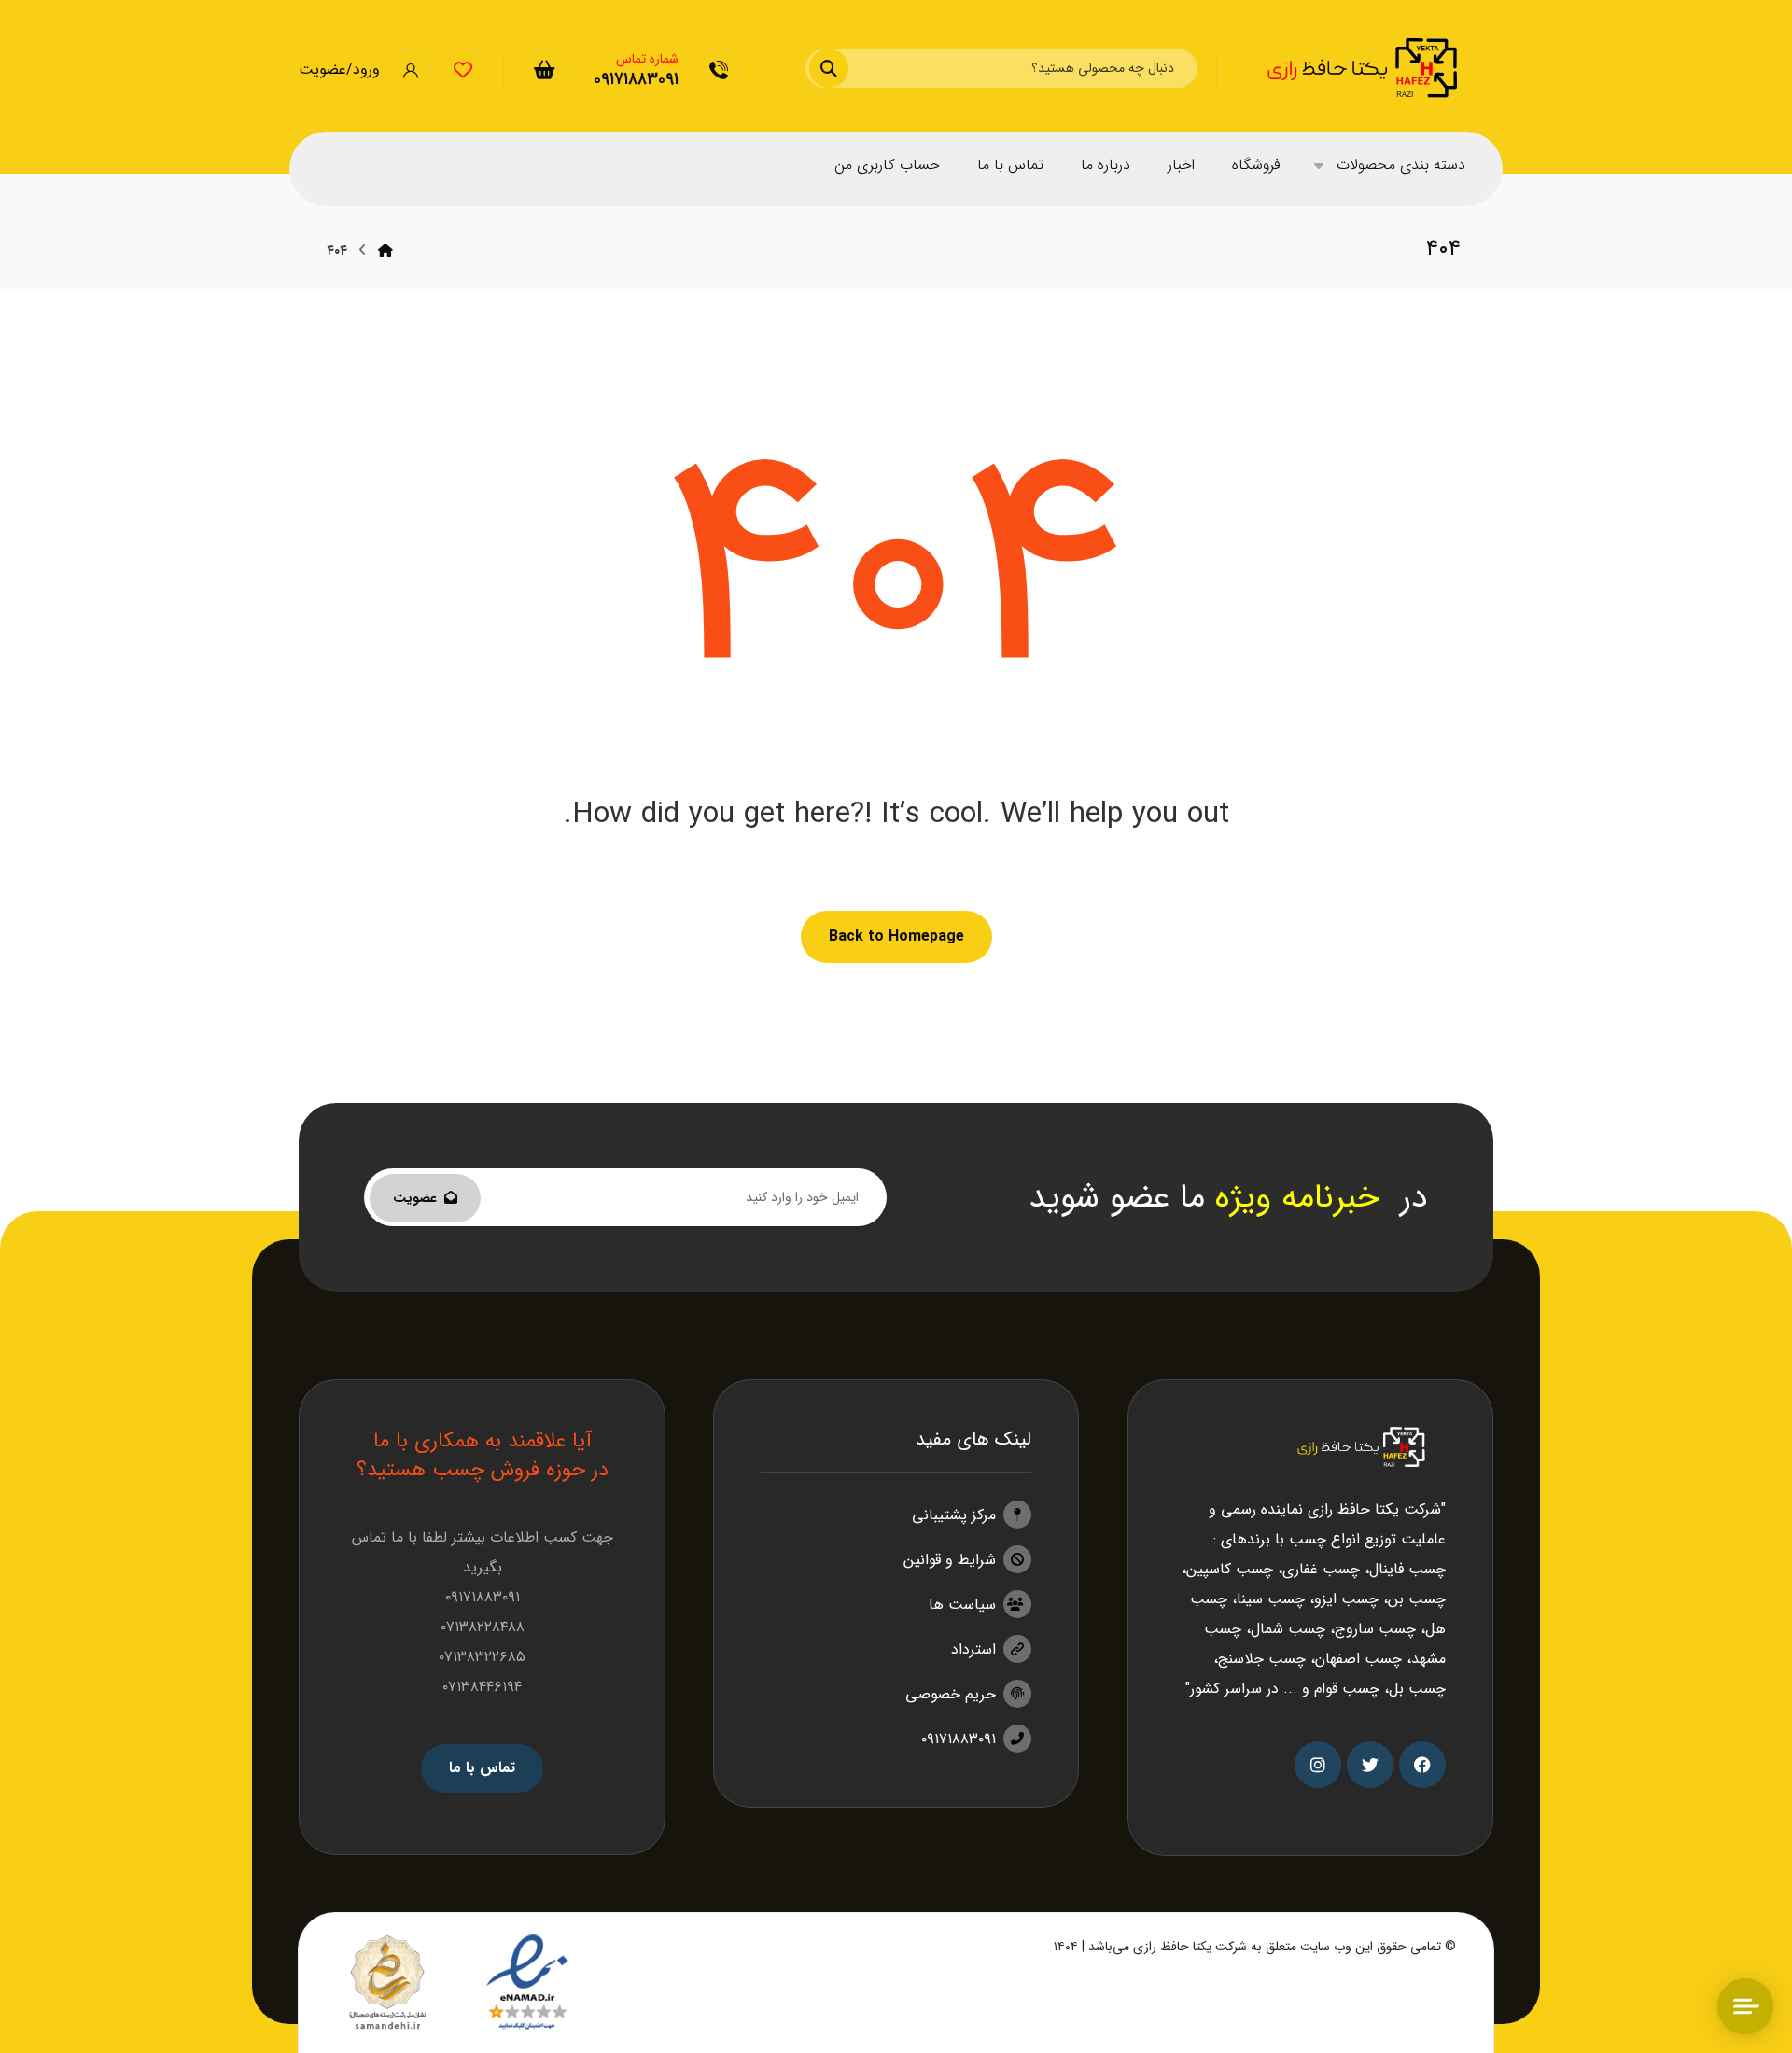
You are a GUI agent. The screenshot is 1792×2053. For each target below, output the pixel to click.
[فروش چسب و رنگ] (1365, 68)
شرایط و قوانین (950, 1560)
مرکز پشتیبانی (954, 1515)
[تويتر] (1370, 1765)
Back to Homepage (896, 936)
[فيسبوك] (1422, 1765)
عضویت (415, 1198)
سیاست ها (962, 1605)
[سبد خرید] (544, 70)
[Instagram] (1318, 1765)
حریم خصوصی (951, 1694)
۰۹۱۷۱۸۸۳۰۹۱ (959, 1739)
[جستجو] (840, 68)
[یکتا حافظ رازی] (385, 251)
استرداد (973, 1649)
